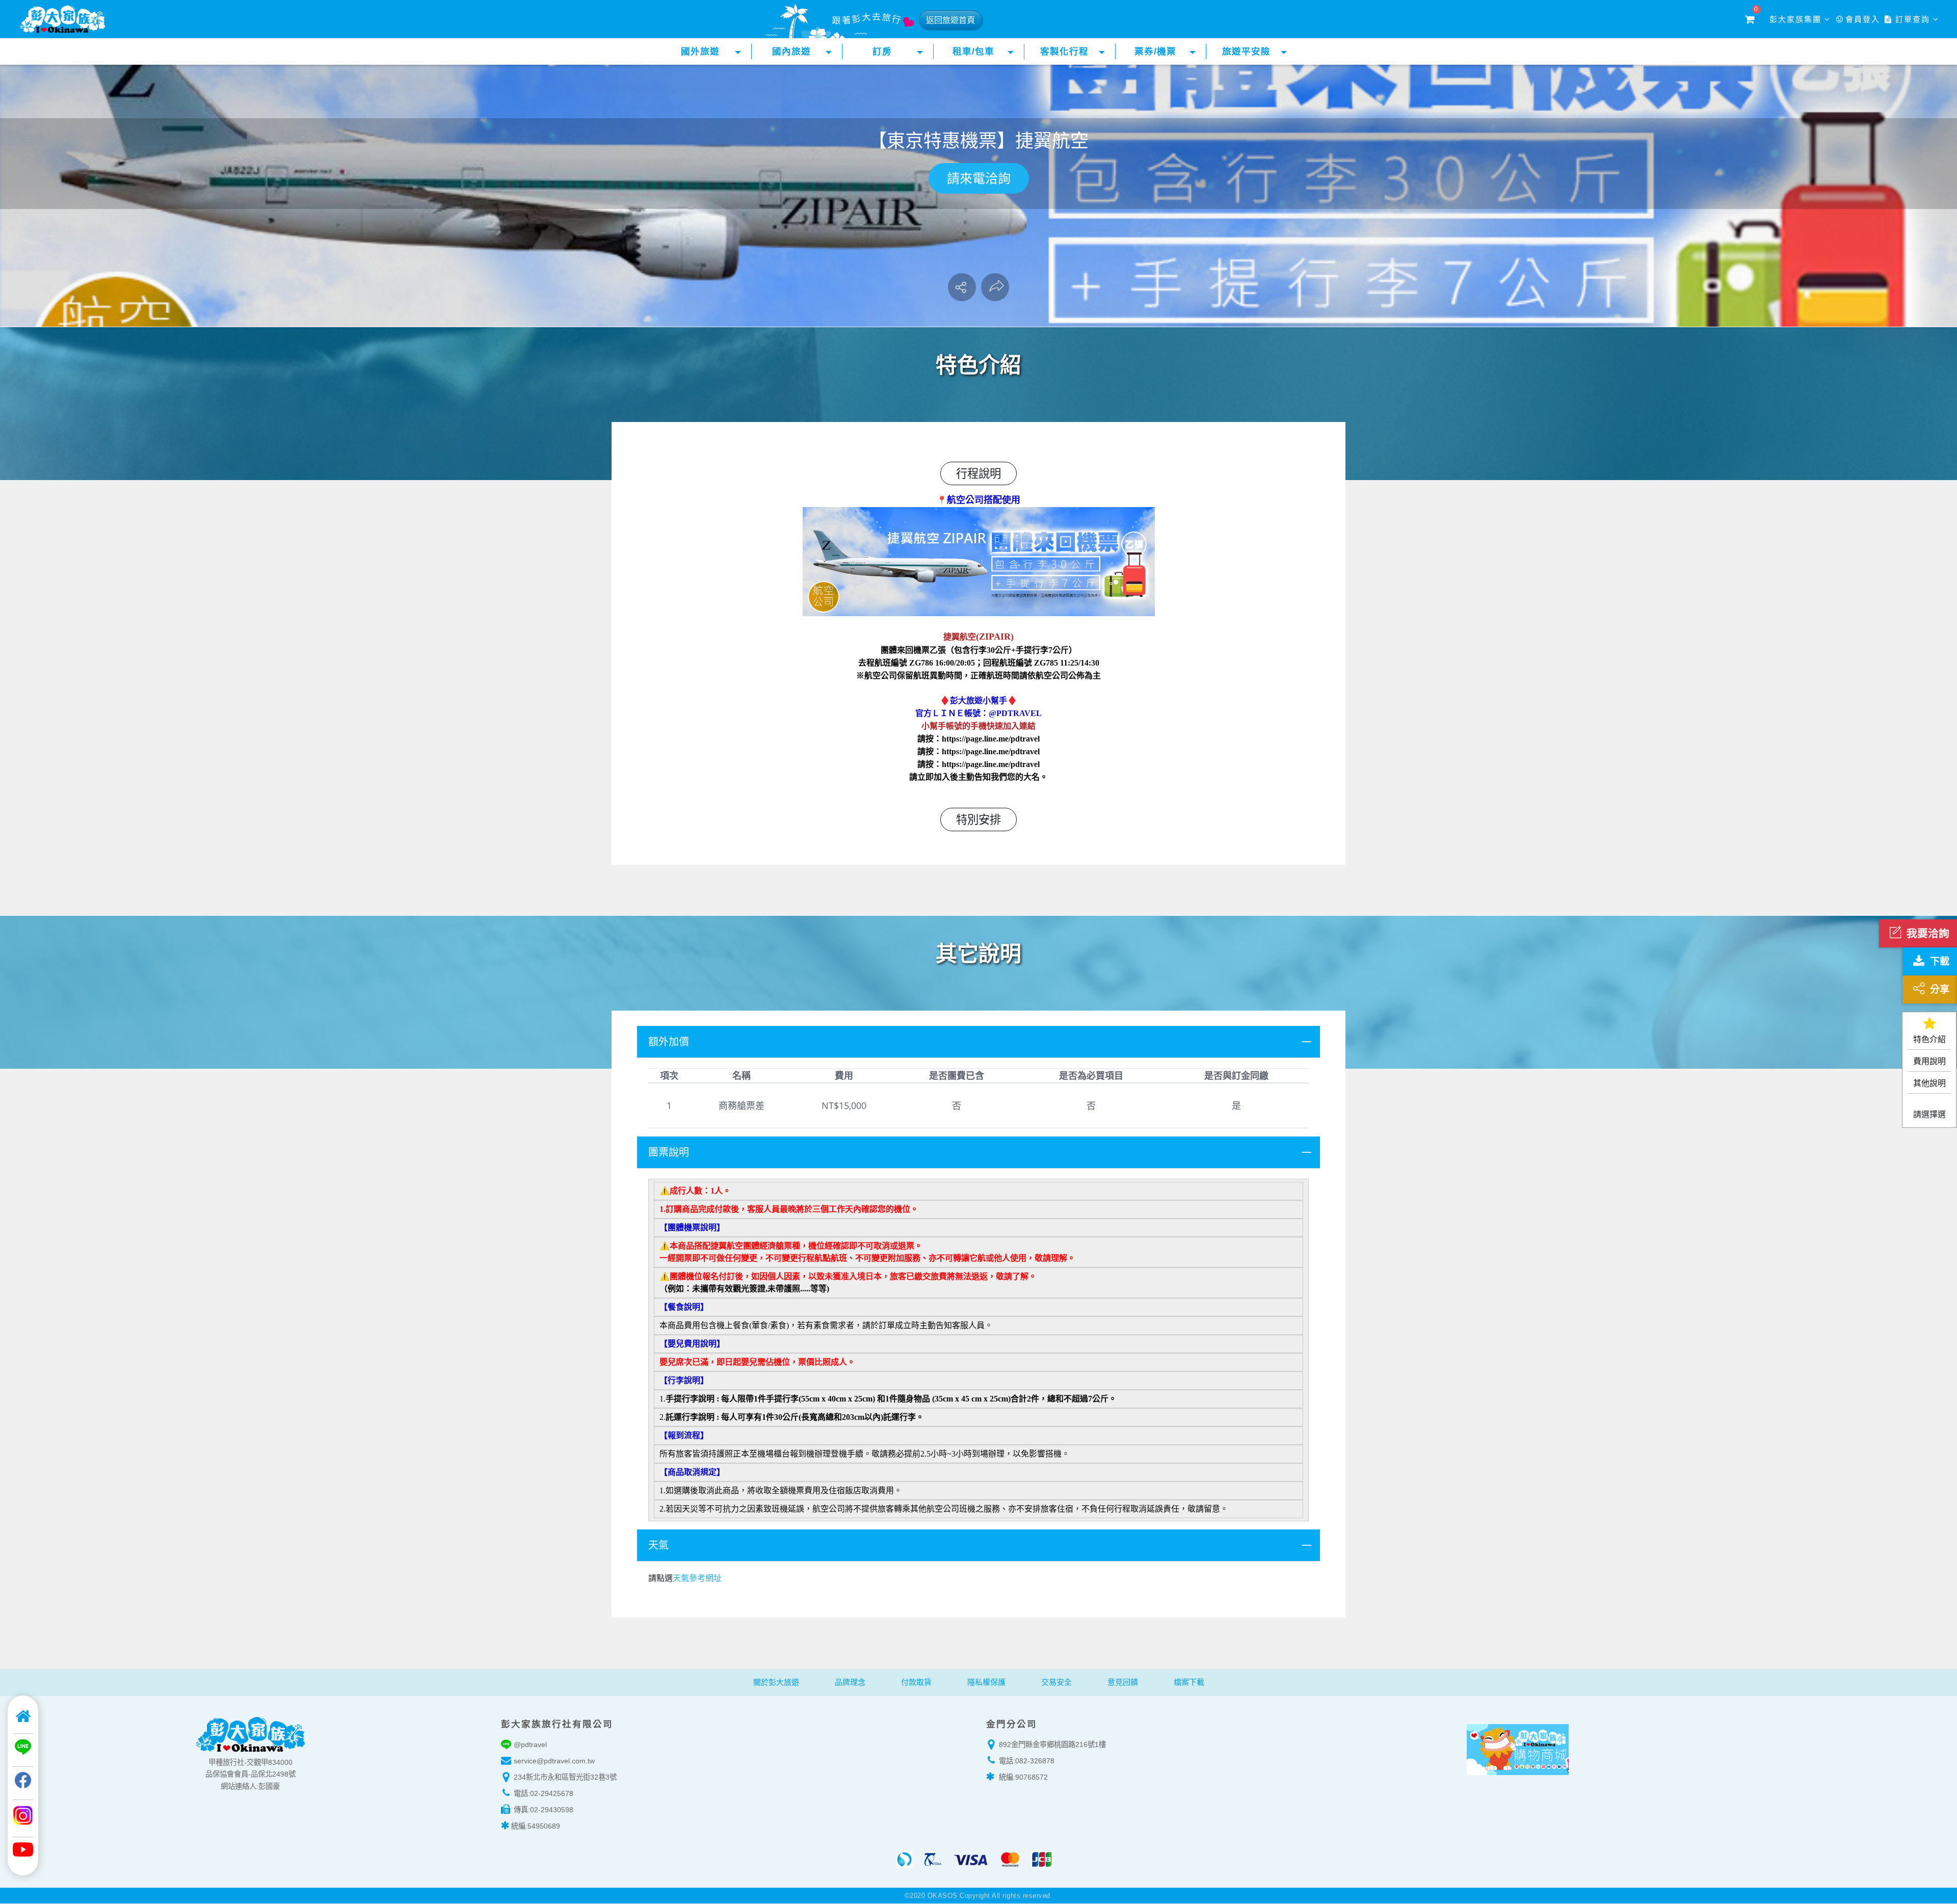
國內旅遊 (791, 51)
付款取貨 (916, 1682)
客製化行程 (1064, 51)
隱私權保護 (986, 1682)
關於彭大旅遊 (776, 1682)
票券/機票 (1155, 51)
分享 (1940, 989)
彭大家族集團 (1797, 19)
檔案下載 (1189, 1682)
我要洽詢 (1928, 933)
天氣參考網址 (697, 1578)
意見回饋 (1123, 1682)
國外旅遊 (700, 51)
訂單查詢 (1913, 19)
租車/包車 (973, 51)
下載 (1940, 961)
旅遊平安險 (1246, 51)
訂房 (882, 51)
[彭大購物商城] (1626, 1748)
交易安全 (1056, 1682)
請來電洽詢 (979, 178)
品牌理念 (850, 1682)
